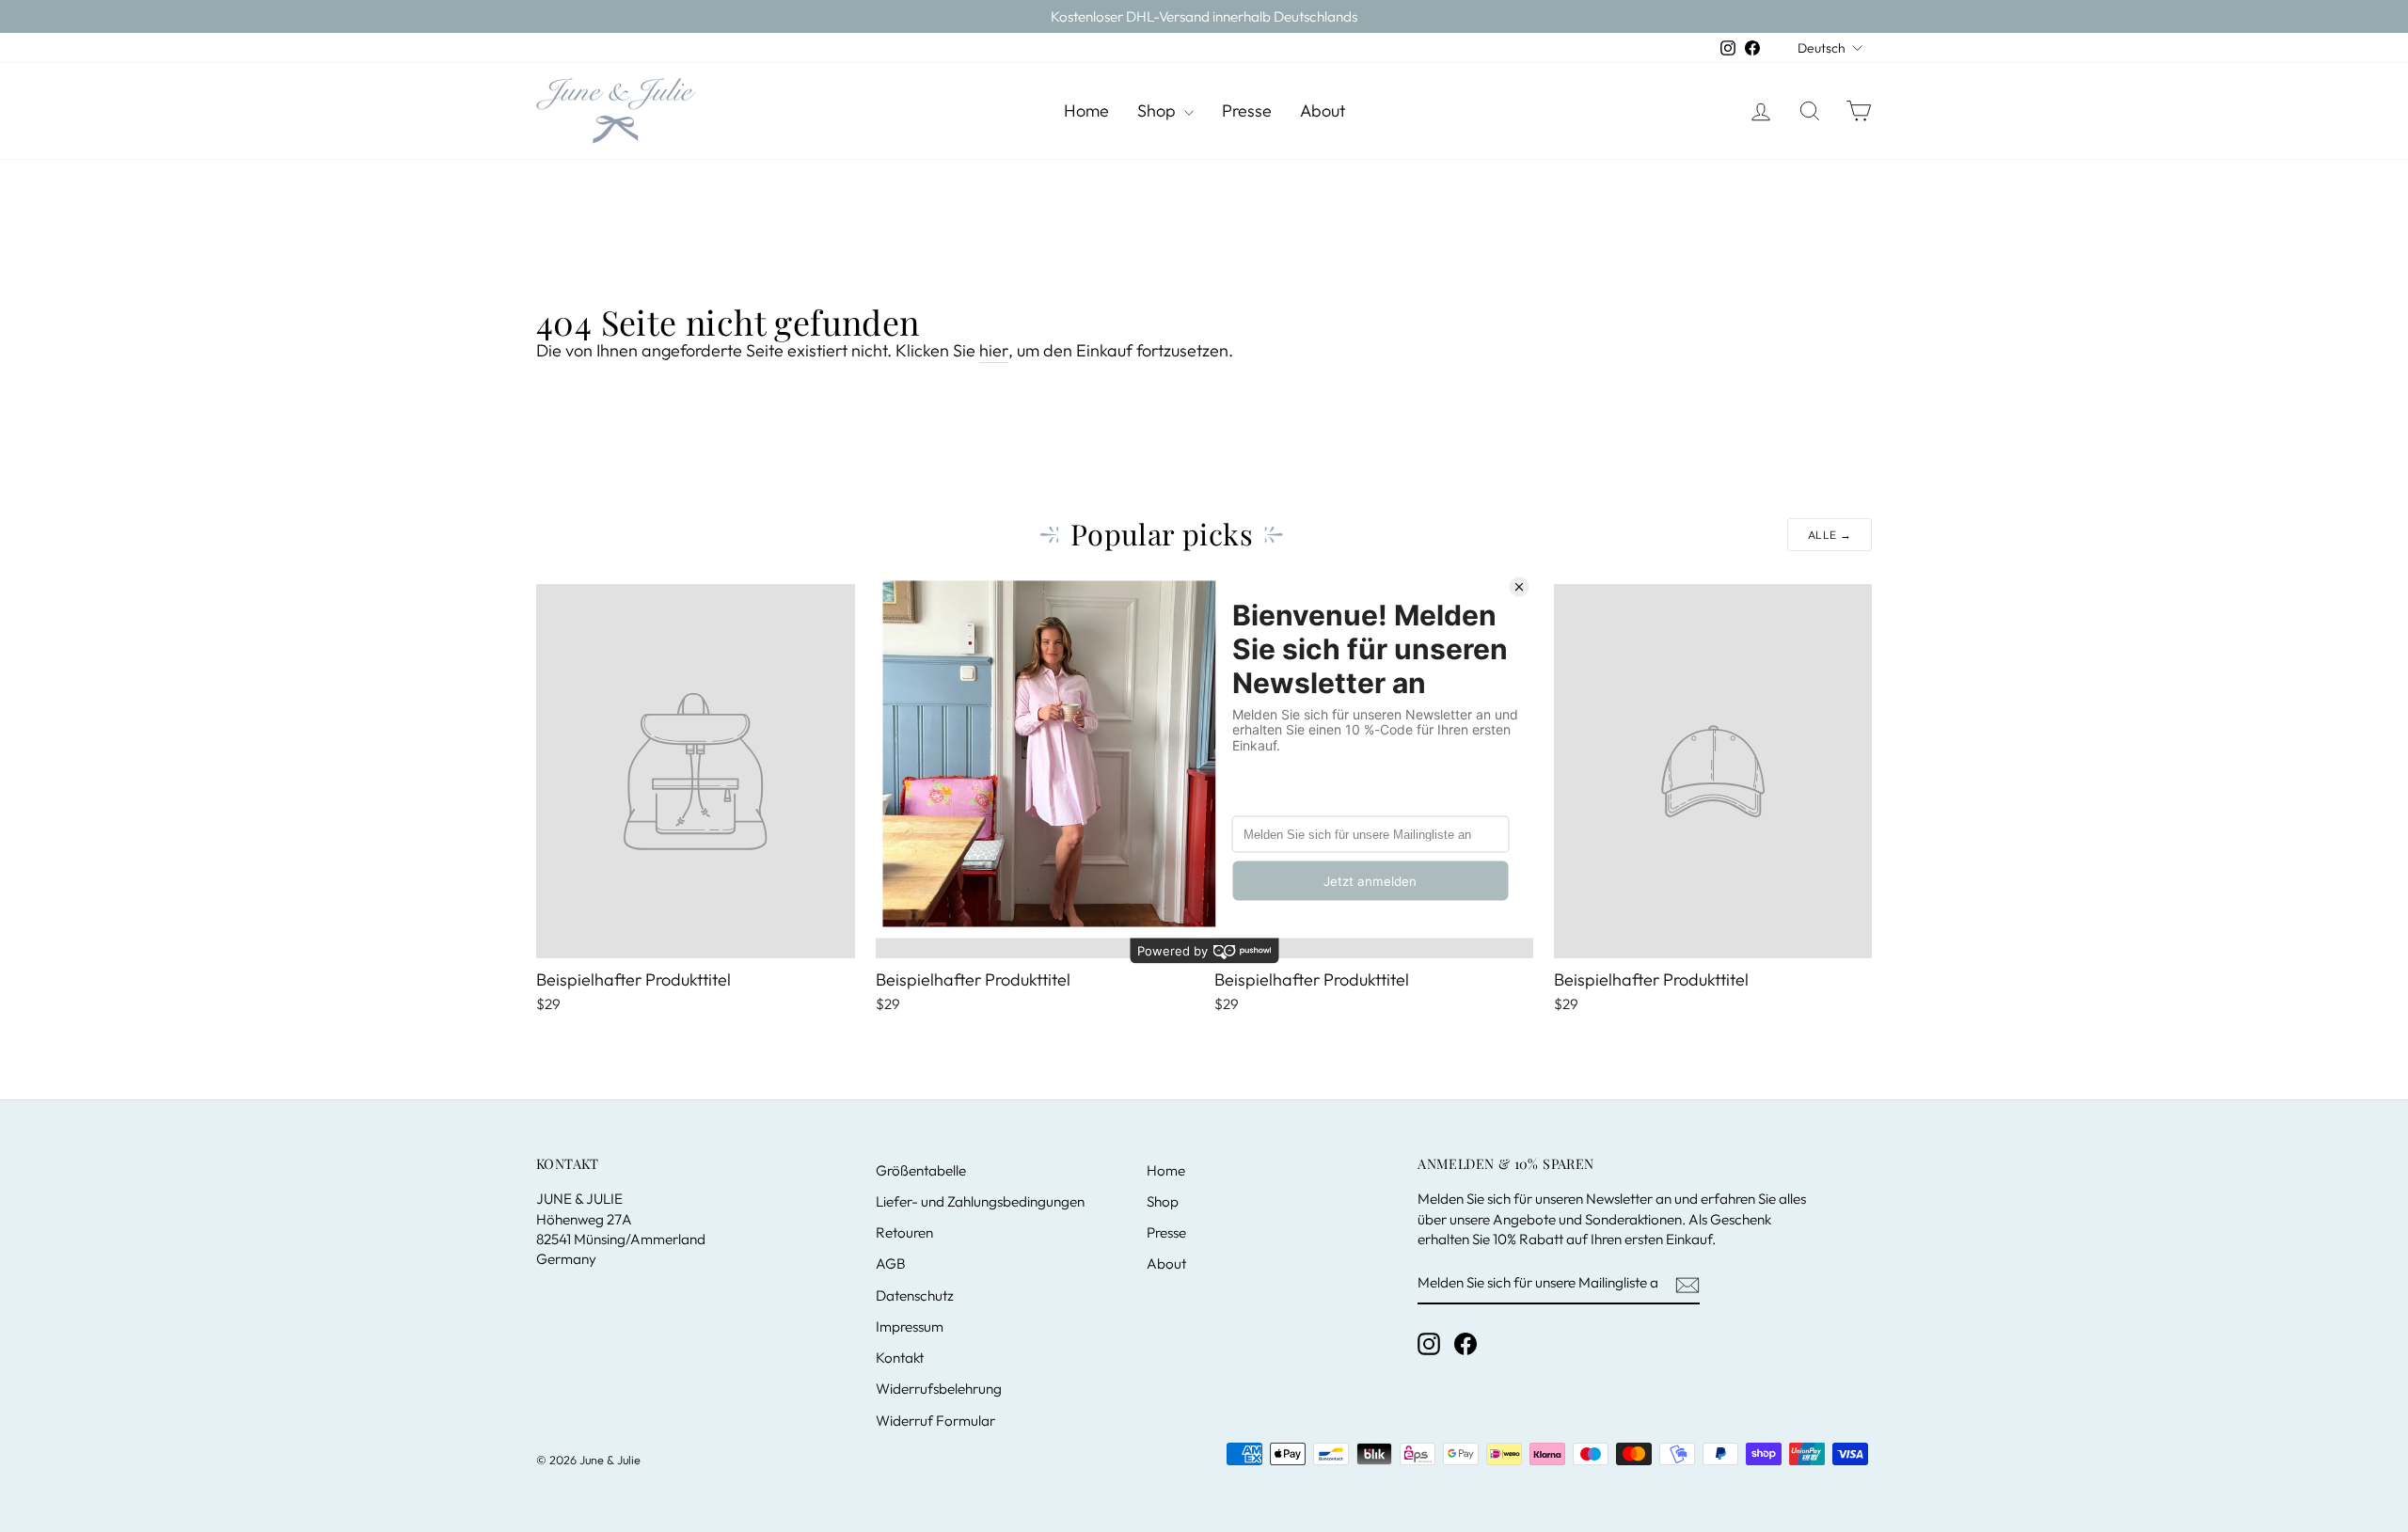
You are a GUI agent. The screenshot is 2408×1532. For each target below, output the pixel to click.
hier (994, 350)
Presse (1247, 111)
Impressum (910, 1327)
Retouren (904, 1232)
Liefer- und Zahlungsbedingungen (980, 1201)
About (1323, 111)
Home (1086, 111)
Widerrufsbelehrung (939, 1389)
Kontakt (900, 1358)
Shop (1158, 111)
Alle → (1830, 535)
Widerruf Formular (935, 1421)
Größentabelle (921, 1170)
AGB (891, 1264)
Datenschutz (915, 1295)
